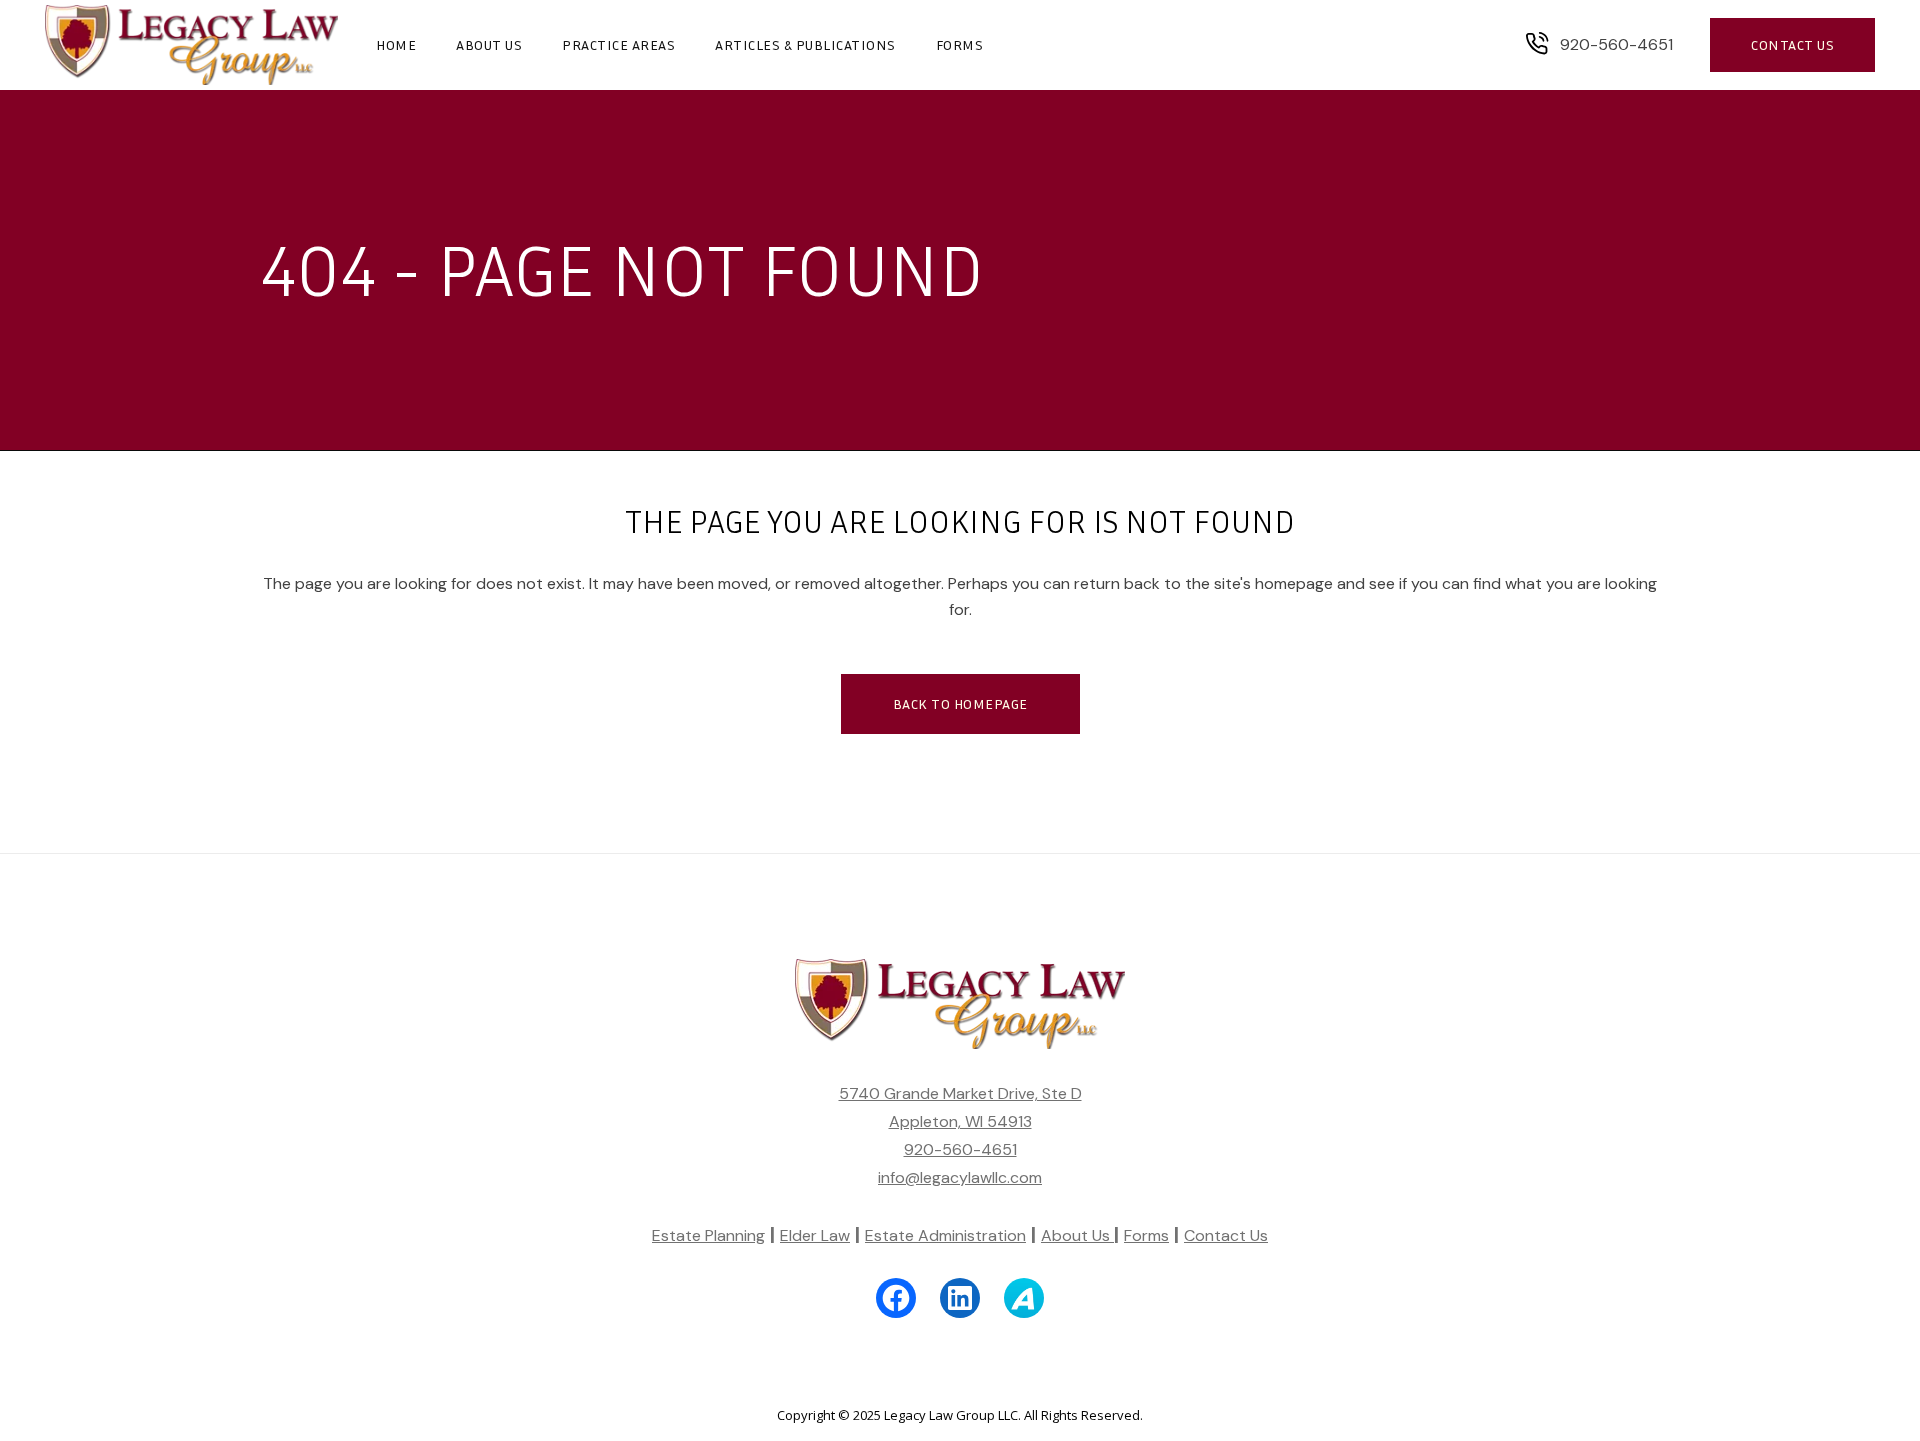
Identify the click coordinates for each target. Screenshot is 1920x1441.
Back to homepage (960, 703)
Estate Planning (708, 1235)
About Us (1077, 1235)
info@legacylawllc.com (960, 1177)
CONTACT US (1792, 44)
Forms (1146, 1235)
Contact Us (1226, 1235)
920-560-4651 (960, 1149)
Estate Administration (945, 1235)
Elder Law (815, 1235)
